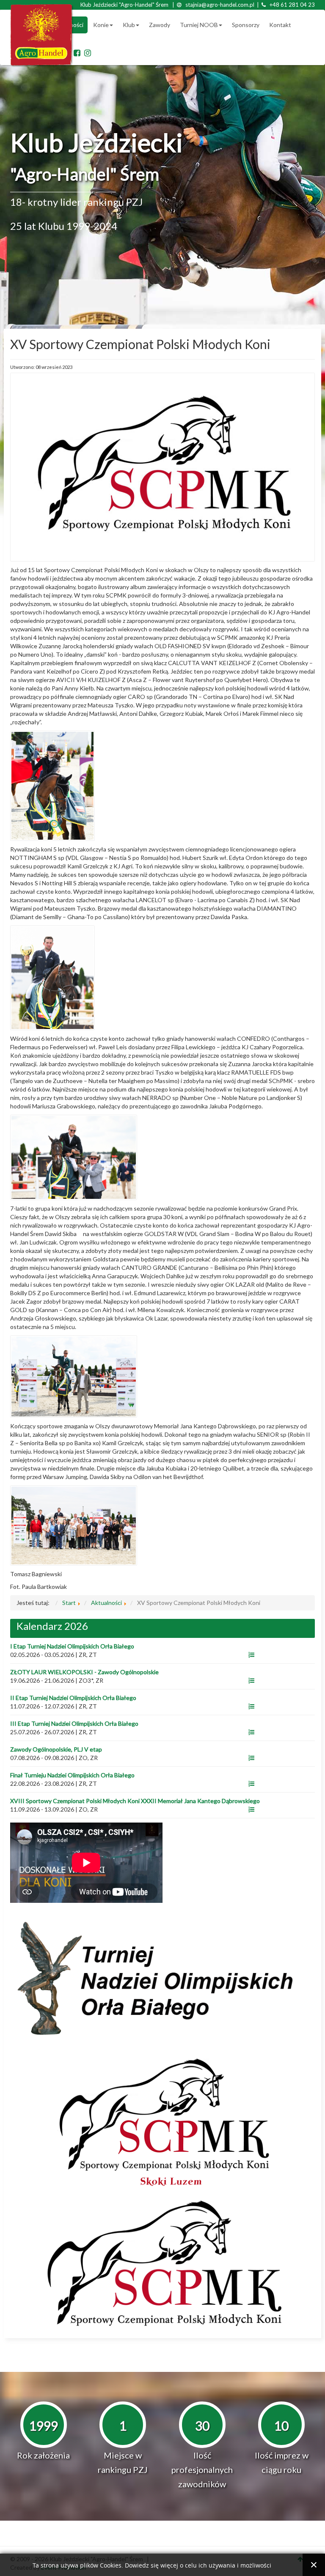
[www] (251, 1655)
